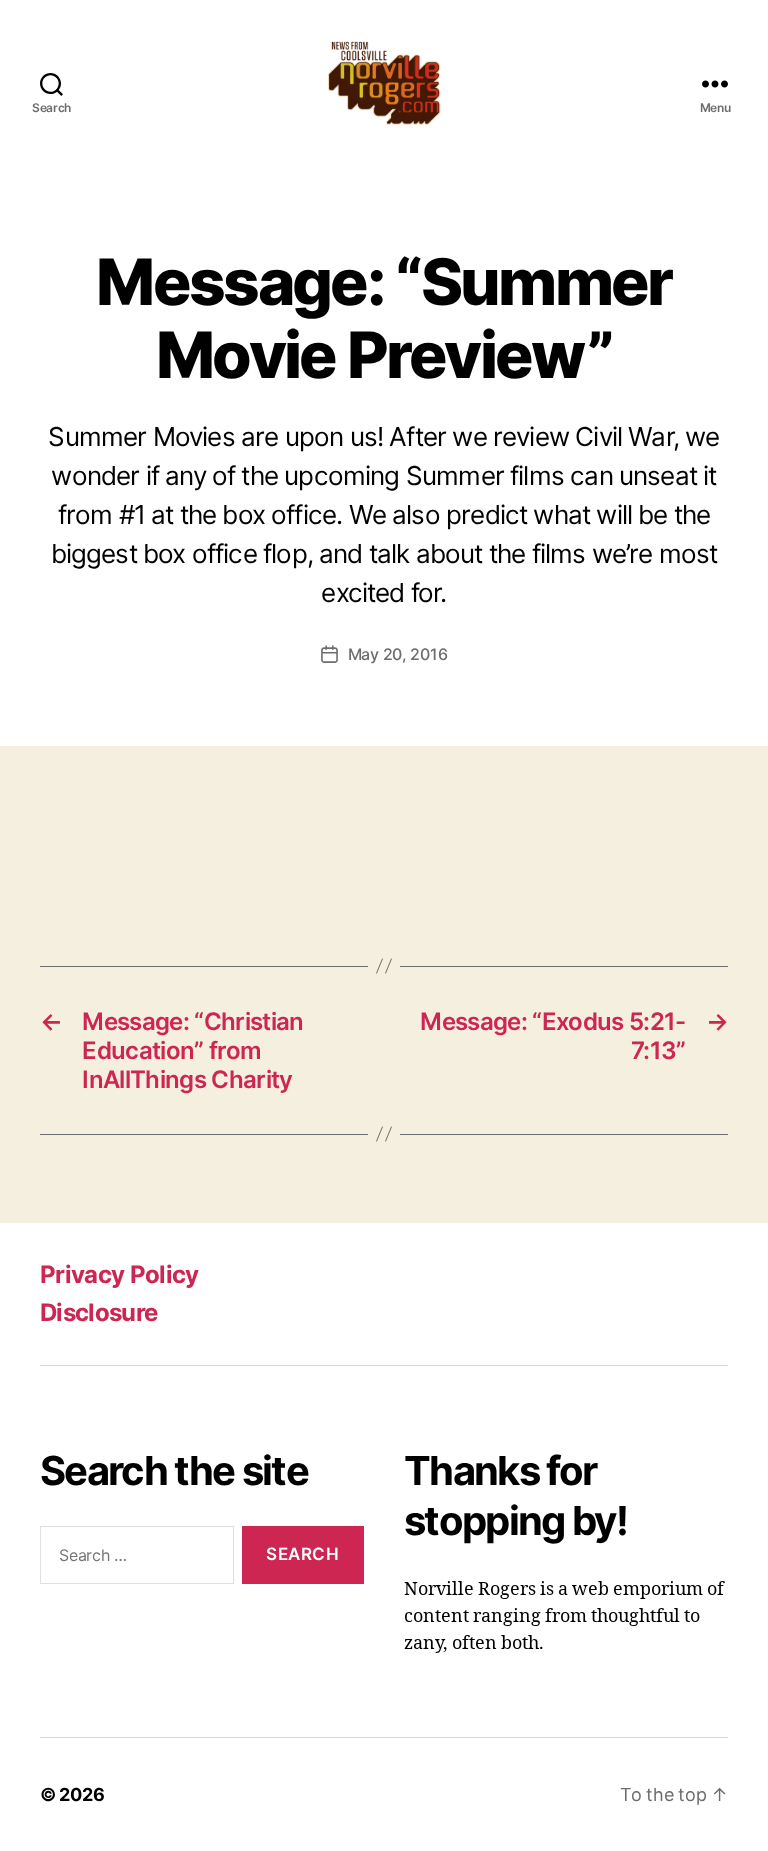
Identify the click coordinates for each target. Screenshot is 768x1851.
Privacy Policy (119, 1274)
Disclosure (98, 1312)
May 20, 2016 (398, 654)
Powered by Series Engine (694, 866)
